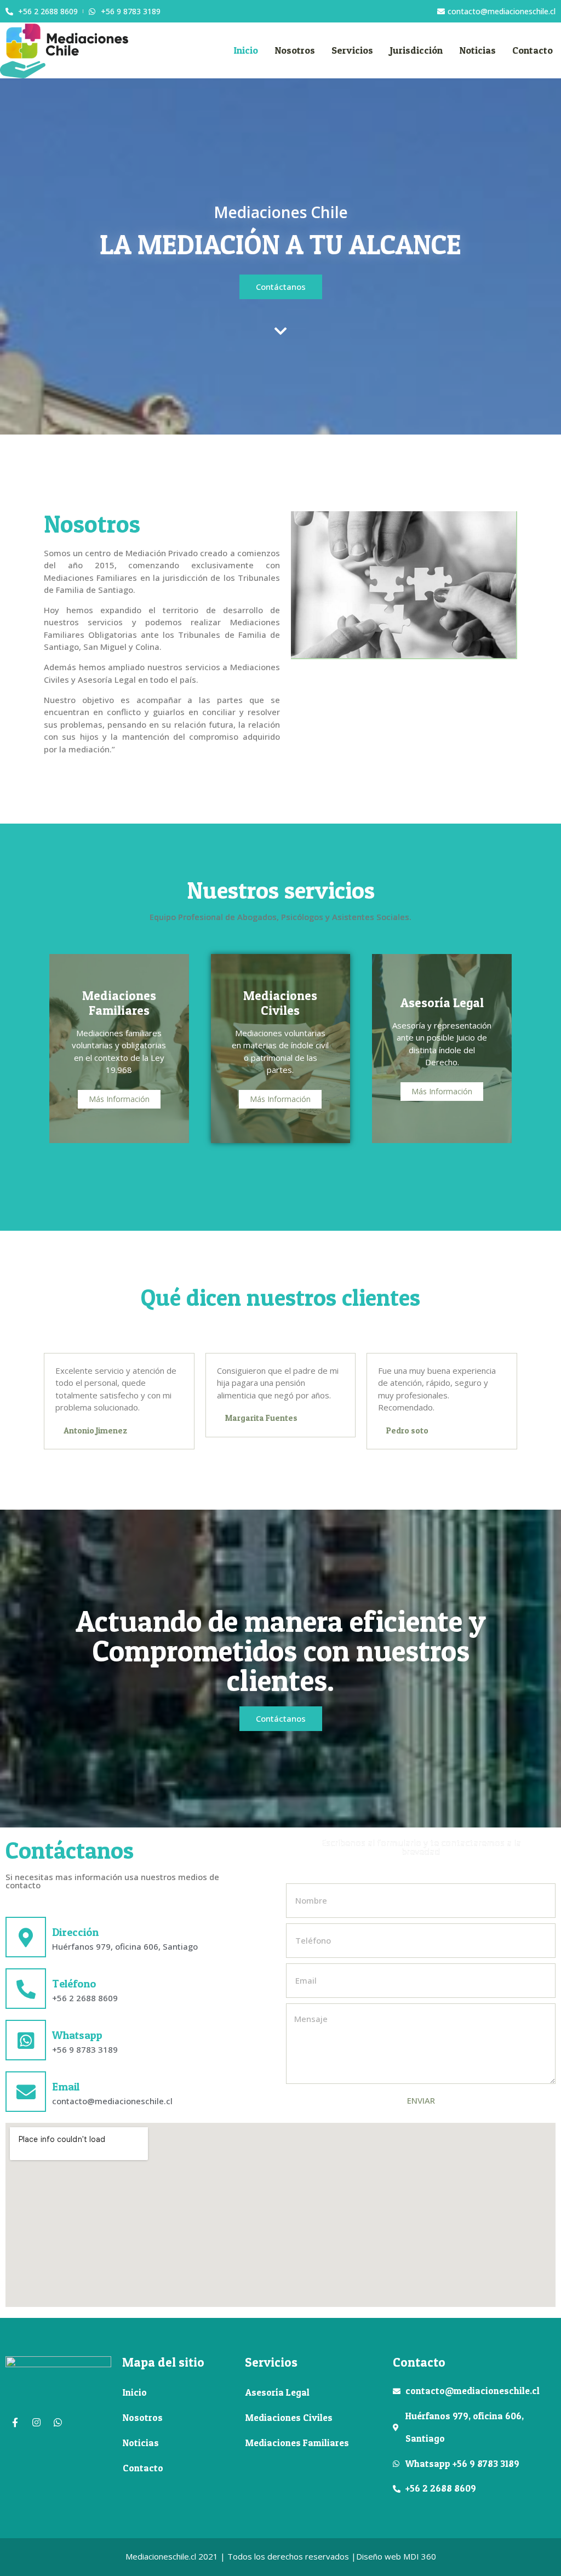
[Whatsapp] (58, 2423)
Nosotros (295, 50)
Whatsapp (77, 2035)
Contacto (533, 50)
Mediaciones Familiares (297, 2443)
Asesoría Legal (277, 2392)
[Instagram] (36, 2423)
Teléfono (74, 1984)
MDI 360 (420, 2556)
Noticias (477, 50)
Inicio (246, 50)
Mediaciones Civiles (289, 2417)
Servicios (352, 50)
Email (66, 2087)
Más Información (119, 1099)
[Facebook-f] (15, 2423)
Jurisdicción (416, 50)
